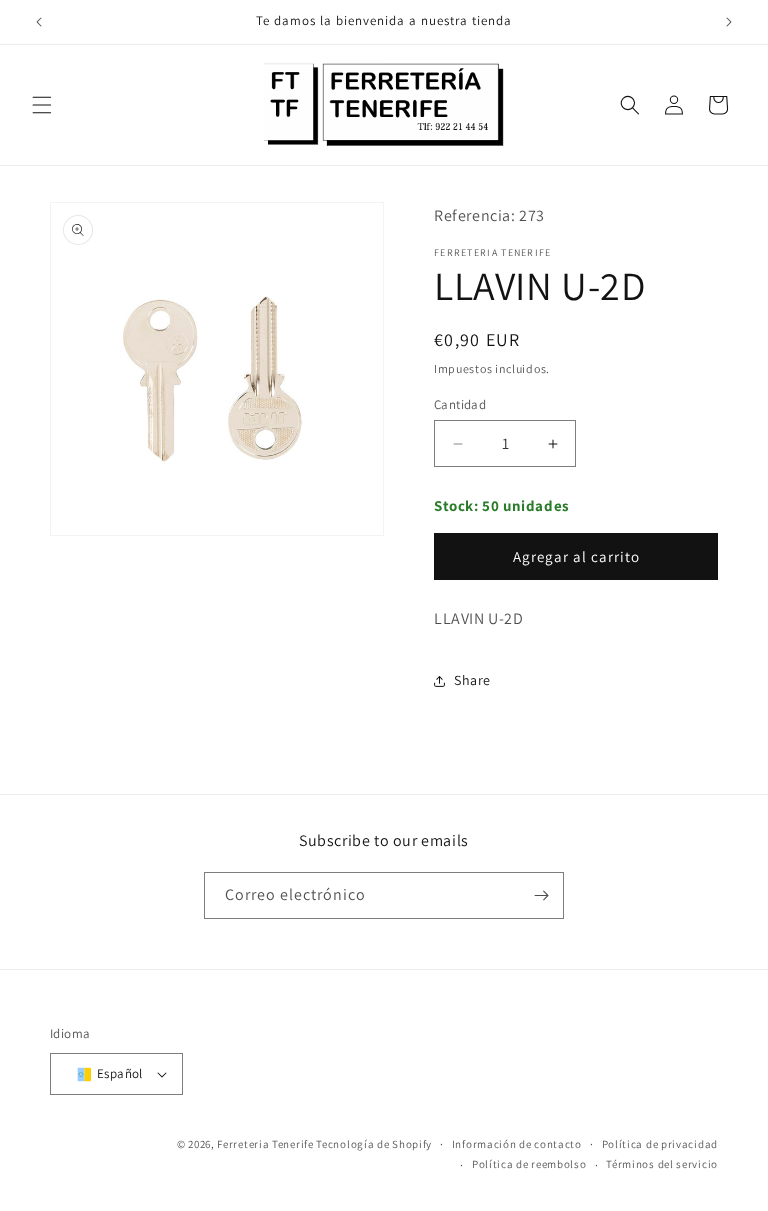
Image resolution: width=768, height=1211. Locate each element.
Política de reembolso (529, 1164)
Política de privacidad (660, 1144)
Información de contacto (517, 1144)
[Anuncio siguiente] (729, 22)
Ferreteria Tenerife (265, 1144)
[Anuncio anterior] (39, 22)
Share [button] (472, 680)
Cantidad (460, 404)
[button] (42, 105)
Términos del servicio (662, 1164)
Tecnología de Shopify (374, 1144)
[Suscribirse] (541, 895)
